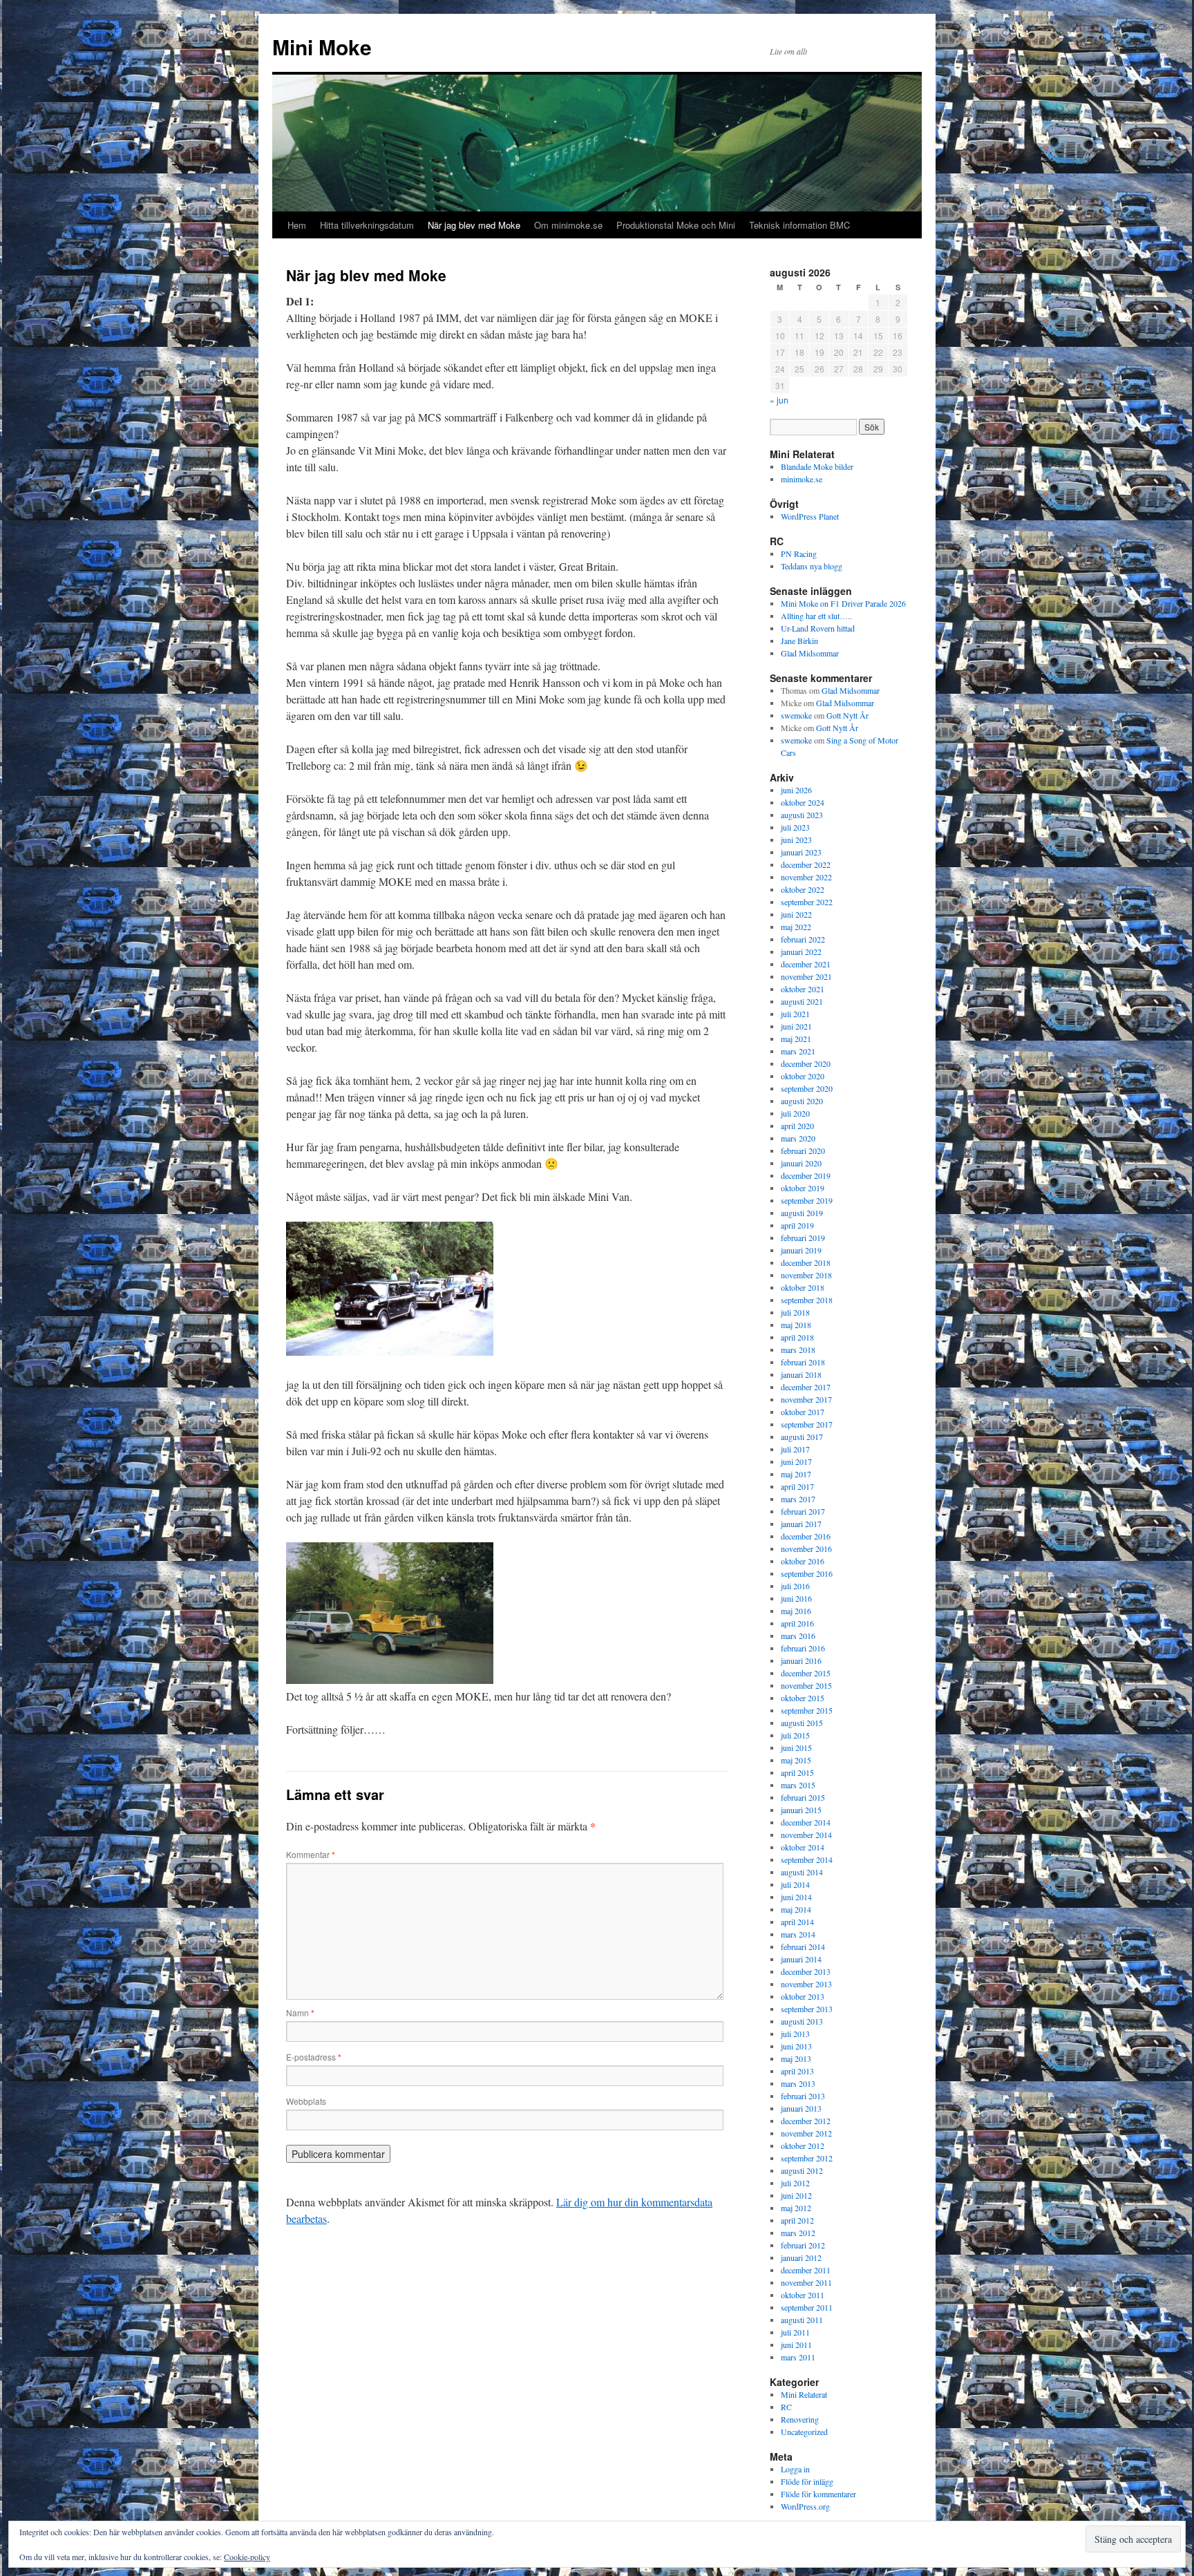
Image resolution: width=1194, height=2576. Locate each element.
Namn (300, 2012)
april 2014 (797, 1922)
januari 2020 (801, 1163)
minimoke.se (802, 479)
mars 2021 (798, 1051)
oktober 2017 (803, 1412)
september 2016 (807, 1573)
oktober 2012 (803, 2146)
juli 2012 (795, 2183)
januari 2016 (801, 1660)
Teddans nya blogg (812, 566)
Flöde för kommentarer (818, 2494)
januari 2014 (801, 1959)
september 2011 (807, 2307)
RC (786, 2407)
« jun (779, 400)
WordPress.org (805, 2506)
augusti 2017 (802, 1437)
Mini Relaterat (804, 2394)
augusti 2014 (802, 1872)
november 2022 (806, 877)
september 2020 (807, 1088)
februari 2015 (803, 1797)
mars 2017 (798, 1499)
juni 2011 (796, 2345)
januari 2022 (801, 951)
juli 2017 (795, 1449)
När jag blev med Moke (474, 225)
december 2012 (806, 2121)
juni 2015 (796, 1748)
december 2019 (806, 1175)
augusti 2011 (802, 2320)
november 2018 (806, 1275)
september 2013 (807, 2009)
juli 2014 (795, 1884)
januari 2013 (801, 2108)
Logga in (795, 2469)
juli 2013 (795, 2034)
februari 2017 (803, 1511)
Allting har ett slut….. (816, 616)
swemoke (796, 715)
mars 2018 (798, 1349)
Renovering (800, 2419)
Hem (297, 225)
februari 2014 (803, 1947)
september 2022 (807, 902)
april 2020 (797, 1126)
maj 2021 (796, 1039)
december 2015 (806, 1673)
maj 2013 (796, 2058)
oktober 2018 (803, 1287)
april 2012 (797, 2220)
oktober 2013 (803, 1996)
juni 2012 (796, 2195)
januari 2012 (801, 2257)
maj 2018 (796, 1325)
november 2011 (806, 2282)
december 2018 (806, 1262)
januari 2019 (801, 1250)
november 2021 (806, 976)
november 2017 (806, 1399)
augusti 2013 (802, 2021)
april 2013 (797, 2071)
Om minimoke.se (568, 225)
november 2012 (806, 2133)
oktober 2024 (803, 802)
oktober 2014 (803, 1847)
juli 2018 (795, 1312)
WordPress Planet (810, 516)
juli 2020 (795, 1113)
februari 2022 (803, 939)
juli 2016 (795, 1586)
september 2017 (807, 1424)
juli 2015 (795, 1735)
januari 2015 (801, 1810)
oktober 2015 (803, 1698)
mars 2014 (798, 1934)
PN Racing (799, 553)
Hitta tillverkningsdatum (367, 225)
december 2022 (806, 864)
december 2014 (806, 1822)
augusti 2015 (802, 1723)
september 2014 (807, 1859)
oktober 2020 (803, 1076)
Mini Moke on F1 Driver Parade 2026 (843, 603)
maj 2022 (796, 927)
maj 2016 (796, 1611)
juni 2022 (796, 914)
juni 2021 (796, 1026)
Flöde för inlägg (807, 2481)
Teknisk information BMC (799, 225)
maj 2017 (796, 1474)
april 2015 (797, 1772)
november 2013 (806, 1984)
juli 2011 (795, 2332)
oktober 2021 (803, 989)
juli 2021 (795, 1014)
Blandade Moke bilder (817, 466)
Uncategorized (804, 2432)
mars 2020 (798, 1138)
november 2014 (806, 1835)
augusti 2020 (802, 1101)
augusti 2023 (802, 815)
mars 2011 (798, 2357)
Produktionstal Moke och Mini (676, 225)
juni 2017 (796, 1461)
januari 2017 (801, 1524)
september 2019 (807, 1200)
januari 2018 (801, 1374)
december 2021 (806, 964)
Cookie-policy (247, 2557)
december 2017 (806, 1387)
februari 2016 (803, 1648)
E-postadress (314, 2057)
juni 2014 (796, 1897)
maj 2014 (796, 1909)
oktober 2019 (803, 1188)
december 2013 (806, 1971)
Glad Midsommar (810, 653)
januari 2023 (801, 852)
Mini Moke (322, 47)
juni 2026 (796, 790)
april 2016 (797, 1623)
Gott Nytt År (847, 715)
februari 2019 (803, 1238)
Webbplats (306, 2101)
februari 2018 (803, 1362)
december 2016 (806, 1536)
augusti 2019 (802, 1213)
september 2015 (807, 1710)
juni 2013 (796, 2046)
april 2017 (797, 1486)
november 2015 (806, 1685)
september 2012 (807, 2158)
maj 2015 (796, 1760)
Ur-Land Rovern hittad (818, 628)
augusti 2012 (802, 2170)
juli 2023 (795, 827)
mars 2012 (798, 2233)
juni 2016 (796, 1598)
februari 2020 (803, 1150)
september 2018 (807, 1300)
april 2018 (797, 1337)
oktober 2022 (803, 889)
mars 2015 (798, 1785)
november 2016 (806, 1549)
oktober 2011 (803, 2295)
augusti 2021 (802, 1001)
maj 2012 (796, 2208)
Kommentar (311, 1854)
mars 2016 (798, 1636)
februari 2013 (803, 2096)
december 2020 (806, 1063)
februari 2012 (803, 2245)
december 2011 (806, 2270)
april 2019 (797, 1225)
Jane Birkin (799, 641)
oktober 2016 (803, 1561)
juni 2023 (796, 840)
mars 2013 (798, 2083)
